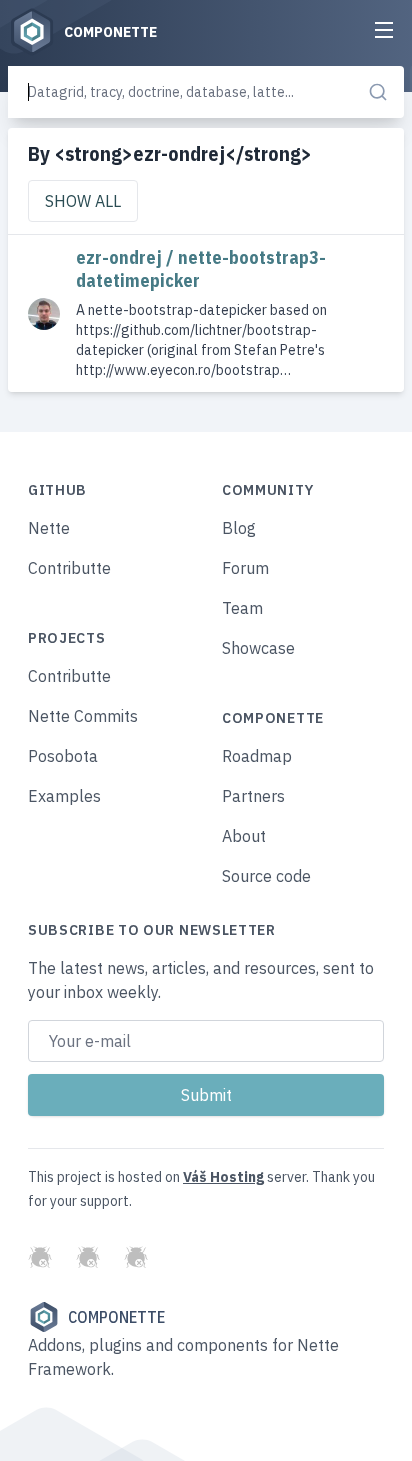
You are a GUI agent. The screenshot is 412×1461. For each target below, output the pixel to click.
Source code (266, 876)
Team (242, 608)
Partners (253, 796)
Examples (64, 796)
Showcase (258, 648)
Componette (116, 1317)
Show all (83, 201)
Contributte (69, 568)
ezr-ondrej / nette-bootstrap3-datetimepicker (201, 269)
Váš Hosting (223, 1177)
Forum (245, 568)
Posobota (63, 756)
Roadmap (257, 756)
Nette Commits (83, 716)
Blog (239, 528)
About (244, 836)
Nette (49, 528)
